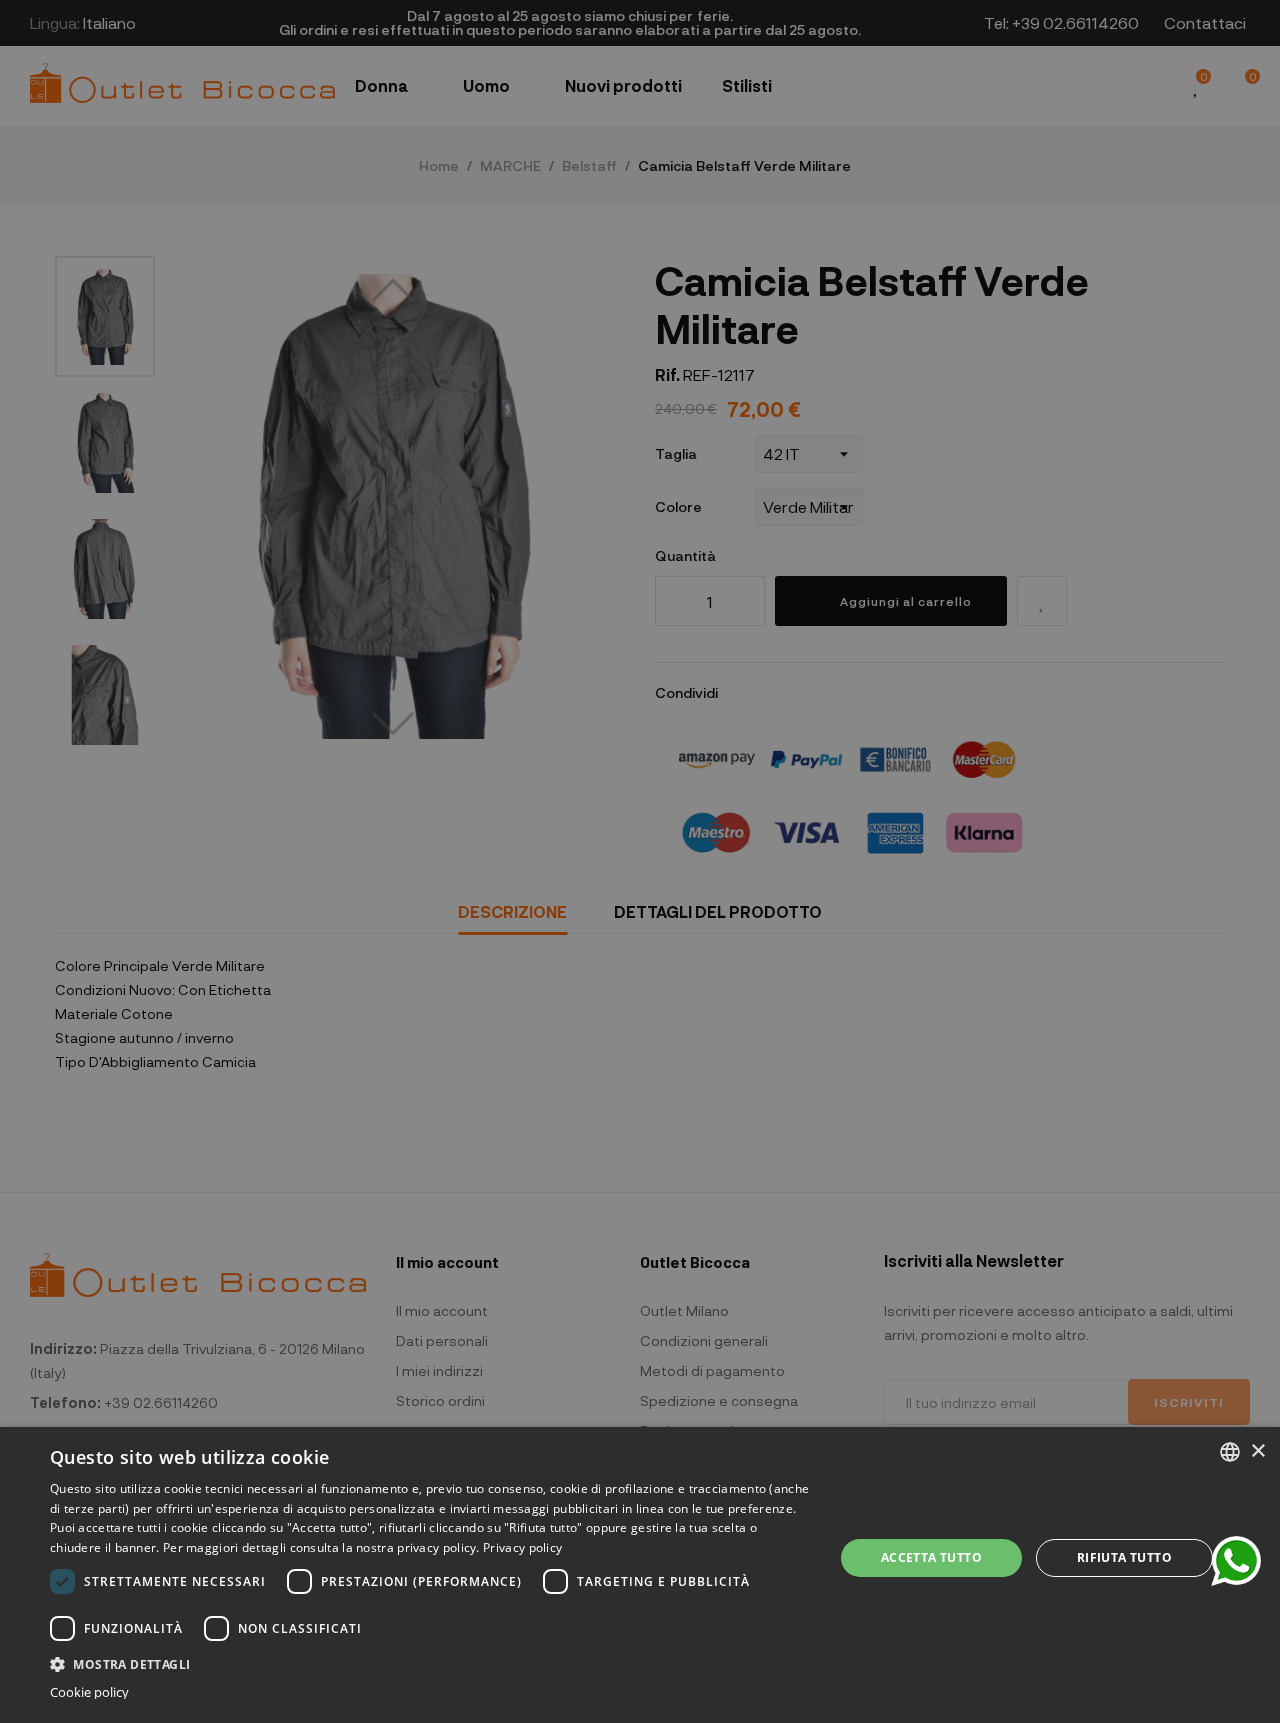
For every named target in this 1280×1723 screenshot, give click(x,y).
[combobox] (1230, 1452)
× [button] (1257, 1451)
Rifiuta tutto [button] (1124, 1557)
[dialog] (640, 1575)
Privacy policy (522, 1547)
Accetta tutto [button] (931, 1557)
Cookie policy (89, 1692)
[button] (430, 1662)
